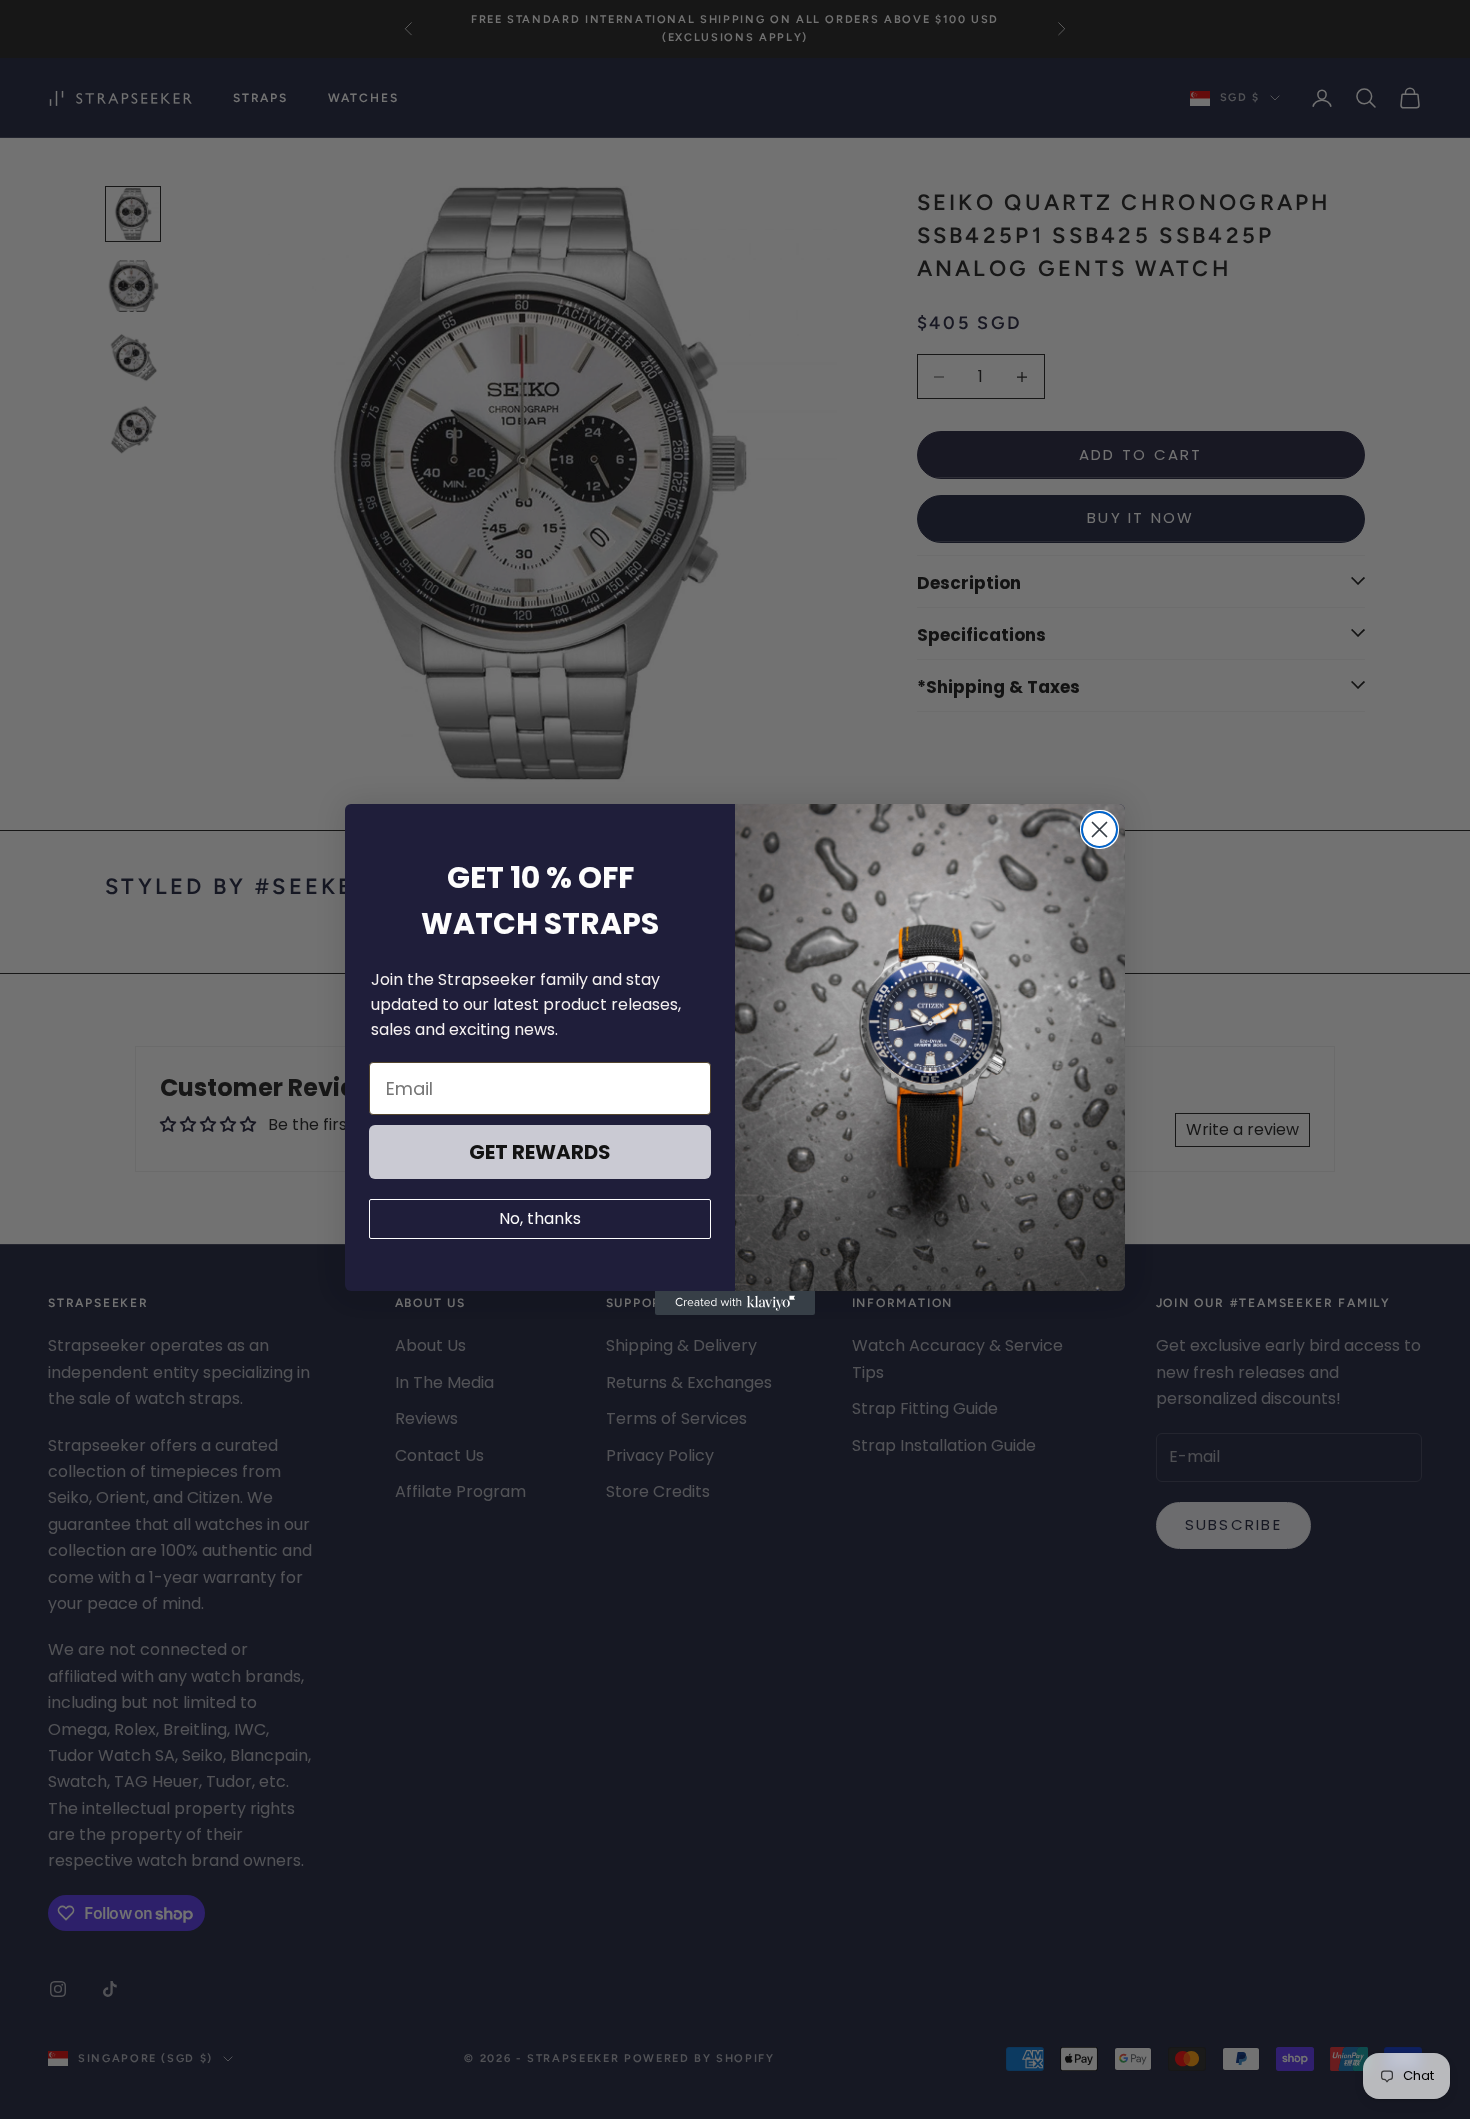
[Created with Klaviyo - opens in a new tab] (735, 1303)
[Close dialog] (1099, 829)
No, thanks (540, 1218)
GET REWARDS (540, 1152)
